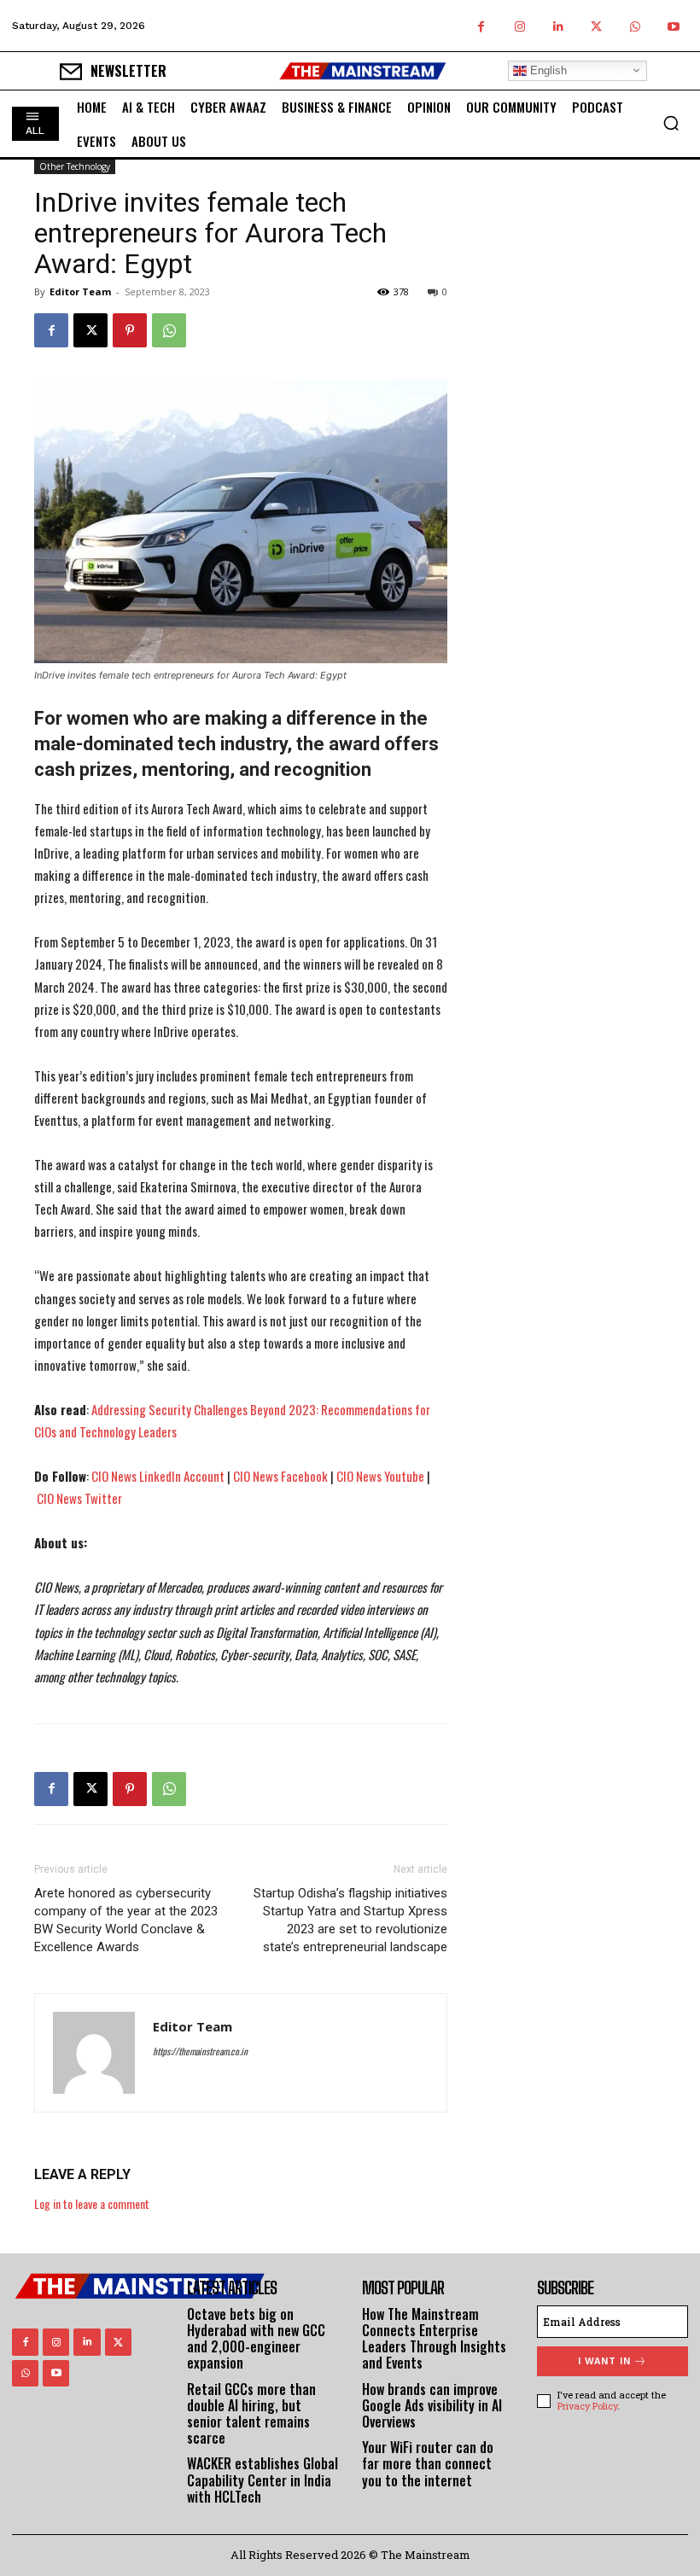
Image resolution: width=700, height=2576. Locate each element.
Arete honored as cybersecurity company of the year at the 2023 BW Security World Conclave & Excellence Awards (126, 1920)
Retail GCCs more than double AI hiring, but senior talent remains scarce (251, 2414)
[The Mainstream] (363, 71)
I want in (604, 2361)
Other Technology (75, 166)
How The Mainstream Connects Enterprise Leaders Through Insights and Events (434, 2339)
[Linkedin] (558, 26)
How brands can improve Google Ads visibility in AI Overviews (432, 2405)
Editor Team (80, 291)
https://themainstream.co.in (200, 2051)
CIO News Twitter (79, 1498)
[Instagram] (519, 26)
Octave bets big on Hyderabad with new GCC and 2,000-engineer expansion (256, 2339)
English (547, 70)
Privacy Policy (587, 2406)
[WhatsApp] (635, 26)
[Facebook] (481, 26)
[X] (596, 26)
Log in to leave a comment (92, 2203)
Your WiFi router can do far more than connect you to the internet (428, 2463)
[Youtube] (673, 26)
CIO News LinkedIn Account (158, 1476)
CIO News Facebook (280, 1476)
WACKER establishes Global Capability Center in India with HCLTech (262, 2480)
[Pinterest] (130, 330)
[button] (671, 123)
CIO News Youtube (380, 1476)
